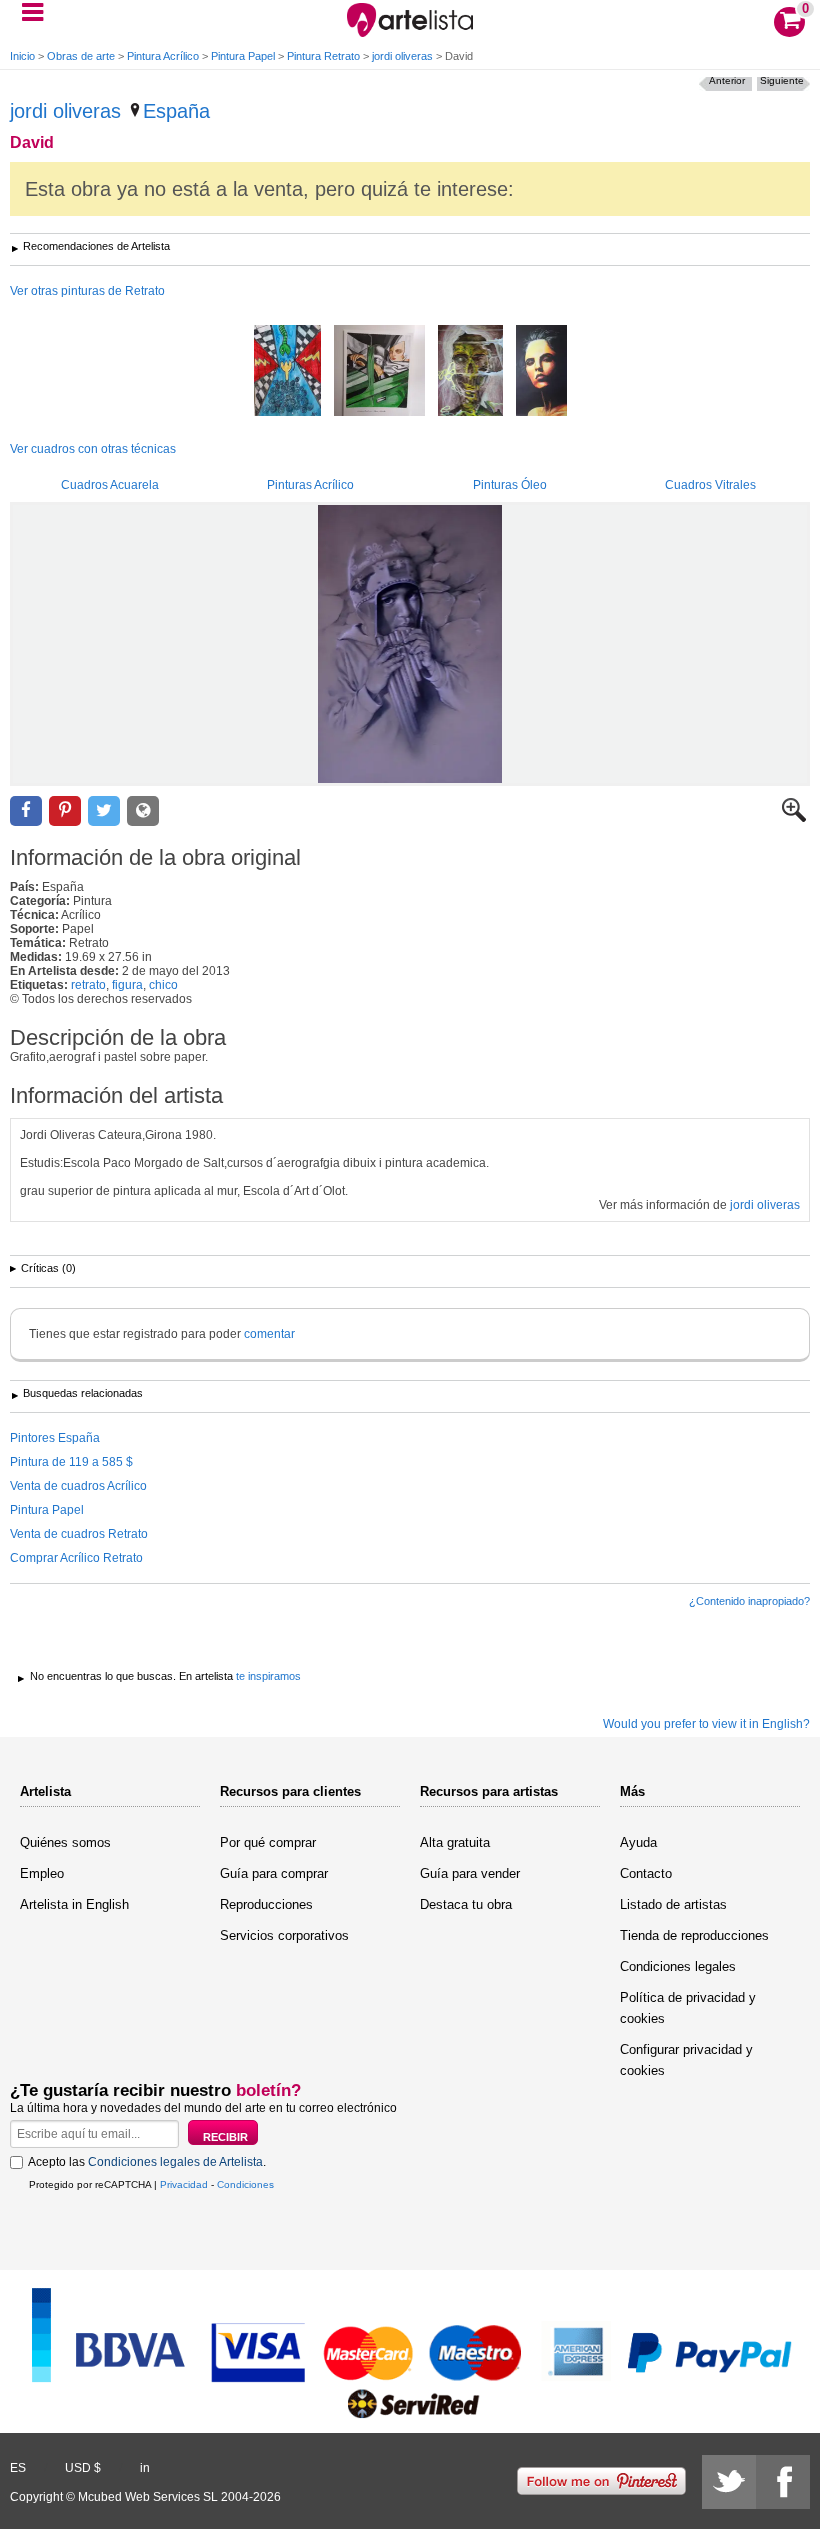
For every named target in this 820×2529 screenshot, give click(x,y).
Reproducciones (266, 1904)
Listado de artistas (673, 1904)
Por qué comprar (268, 1842)
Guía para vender (470, 1873)
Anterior (727, 80)
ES (18, 2468)
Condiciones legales (678, 1966)
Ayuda (638, 1842)
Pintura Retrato (323, 56)
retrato (88, 985)
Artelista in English (74, 1904)
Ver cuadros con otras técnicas (93, 449)
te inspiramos (268, 1676)
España (176, 111)
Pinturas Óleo (510, 485)
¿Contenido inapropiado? (749, 1601)
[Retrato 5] (541, 372)
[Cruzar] (287, 372)
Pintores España (55, 1438)
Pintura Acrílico (163, 56)
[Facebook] (783, 2482)
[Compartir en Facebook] (26, 811)
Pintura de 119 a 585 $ (71, 1462)
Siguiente (782, 80)
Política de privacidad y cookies (688, 2008)
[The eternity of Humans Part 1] (470, 372)
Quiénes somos (65, 1842)
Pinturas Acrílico (310, 485)
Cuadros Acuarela (110, 485)
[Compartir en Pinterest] (65, 811)
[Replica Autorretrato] (379, 372)
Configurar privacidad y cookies (686, 2060)
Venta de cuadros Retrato (79, 1534)
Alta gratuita (455, 1842)
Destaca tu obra (466, 1904)
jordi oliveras (402, 56)
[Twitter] (729, 2482)
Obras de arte (81, 56)
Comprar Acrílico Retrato (76, 1558)
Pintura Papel (243, 56)
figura (127, 985)
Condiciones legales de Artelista (175, 2162)
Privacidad (184, 2184)
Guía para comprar (274, 1873)
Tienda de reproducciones (694, 1935)
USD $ (83, 2468)
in (145, 2468)
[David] (410, 644)
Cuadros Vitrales (710, 485)
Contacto (646, 1873)
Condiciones (245, 2184)
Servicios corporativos (284, 1935)
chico (163, 985)
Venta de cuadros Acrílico (78, 1486)
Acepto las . (147, 2162)
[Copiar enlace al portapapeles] (143, 811)
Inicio (22, 56)
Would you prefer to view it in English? (706, 1724)
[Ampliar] (794, 818)
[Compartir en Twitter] (104, 811)
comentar (269, 1334)
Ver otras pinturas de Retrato (87, 291)
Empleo (42, 1873)
